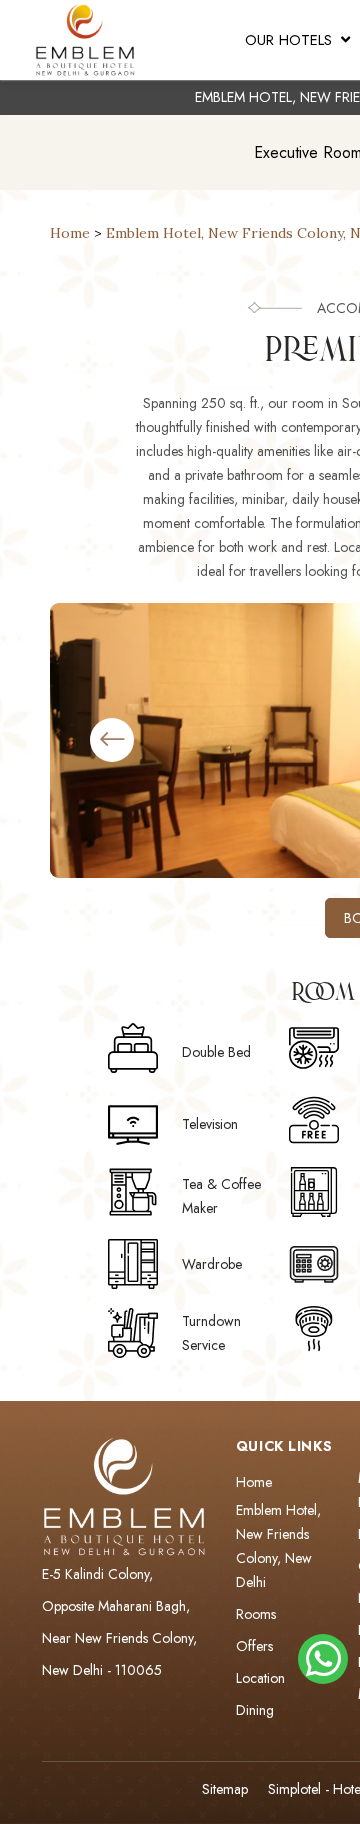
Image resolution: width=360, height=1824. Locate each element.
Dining (255, 1710)
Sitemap (225, 1789)
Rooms (256, 1614)
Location (260, 1678)
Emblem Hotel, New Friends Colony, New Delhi (278, 1546)
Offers (254, 1646)
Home (70, 233)
